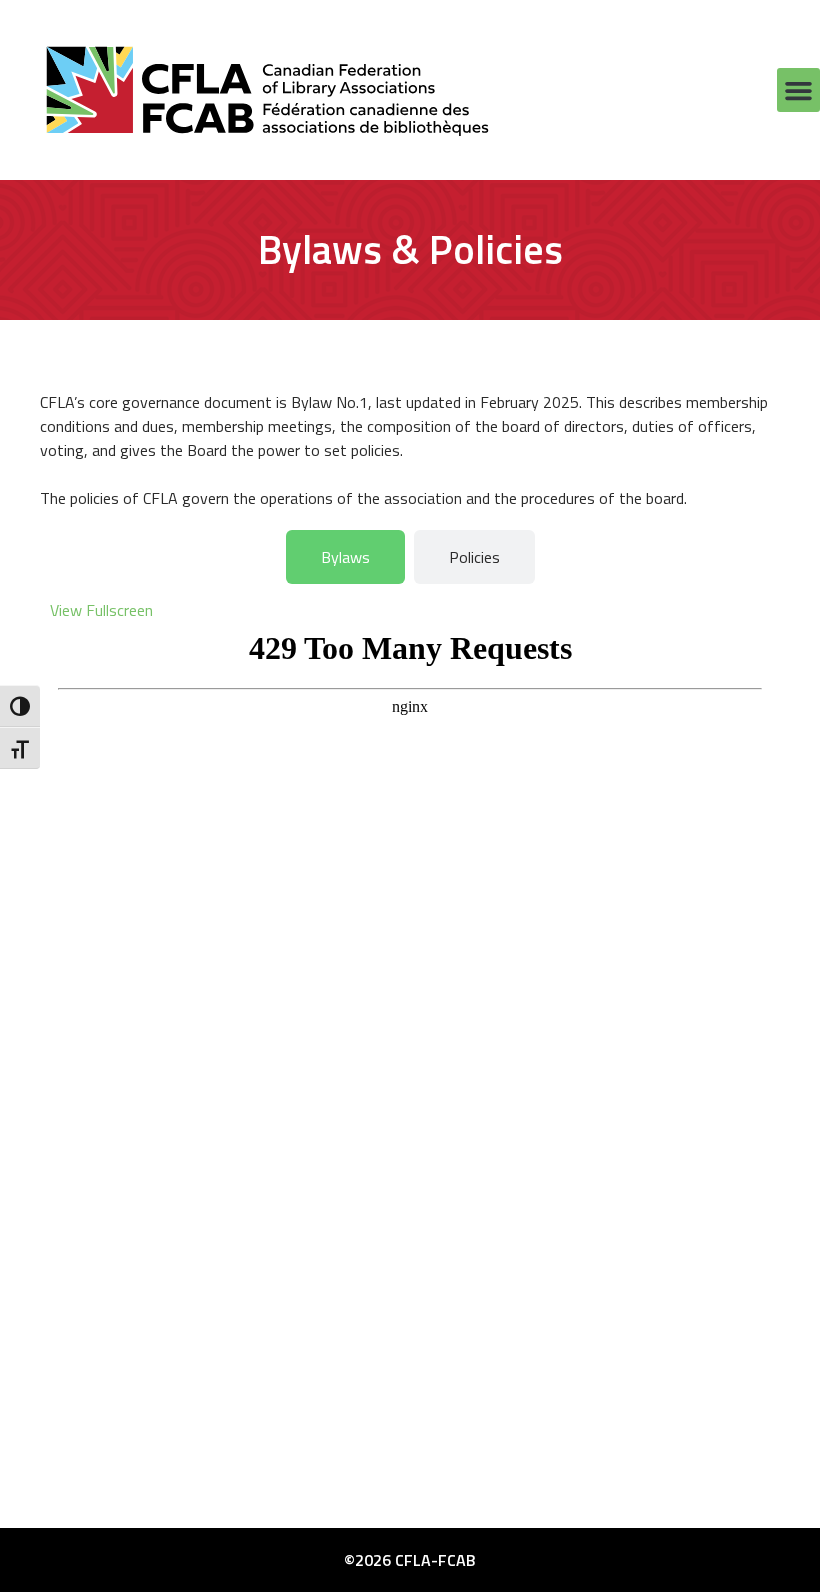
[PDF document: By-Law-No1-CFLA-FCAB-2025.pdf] (410, 1022)
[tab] (345, 557)
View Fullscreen (101, 610)
